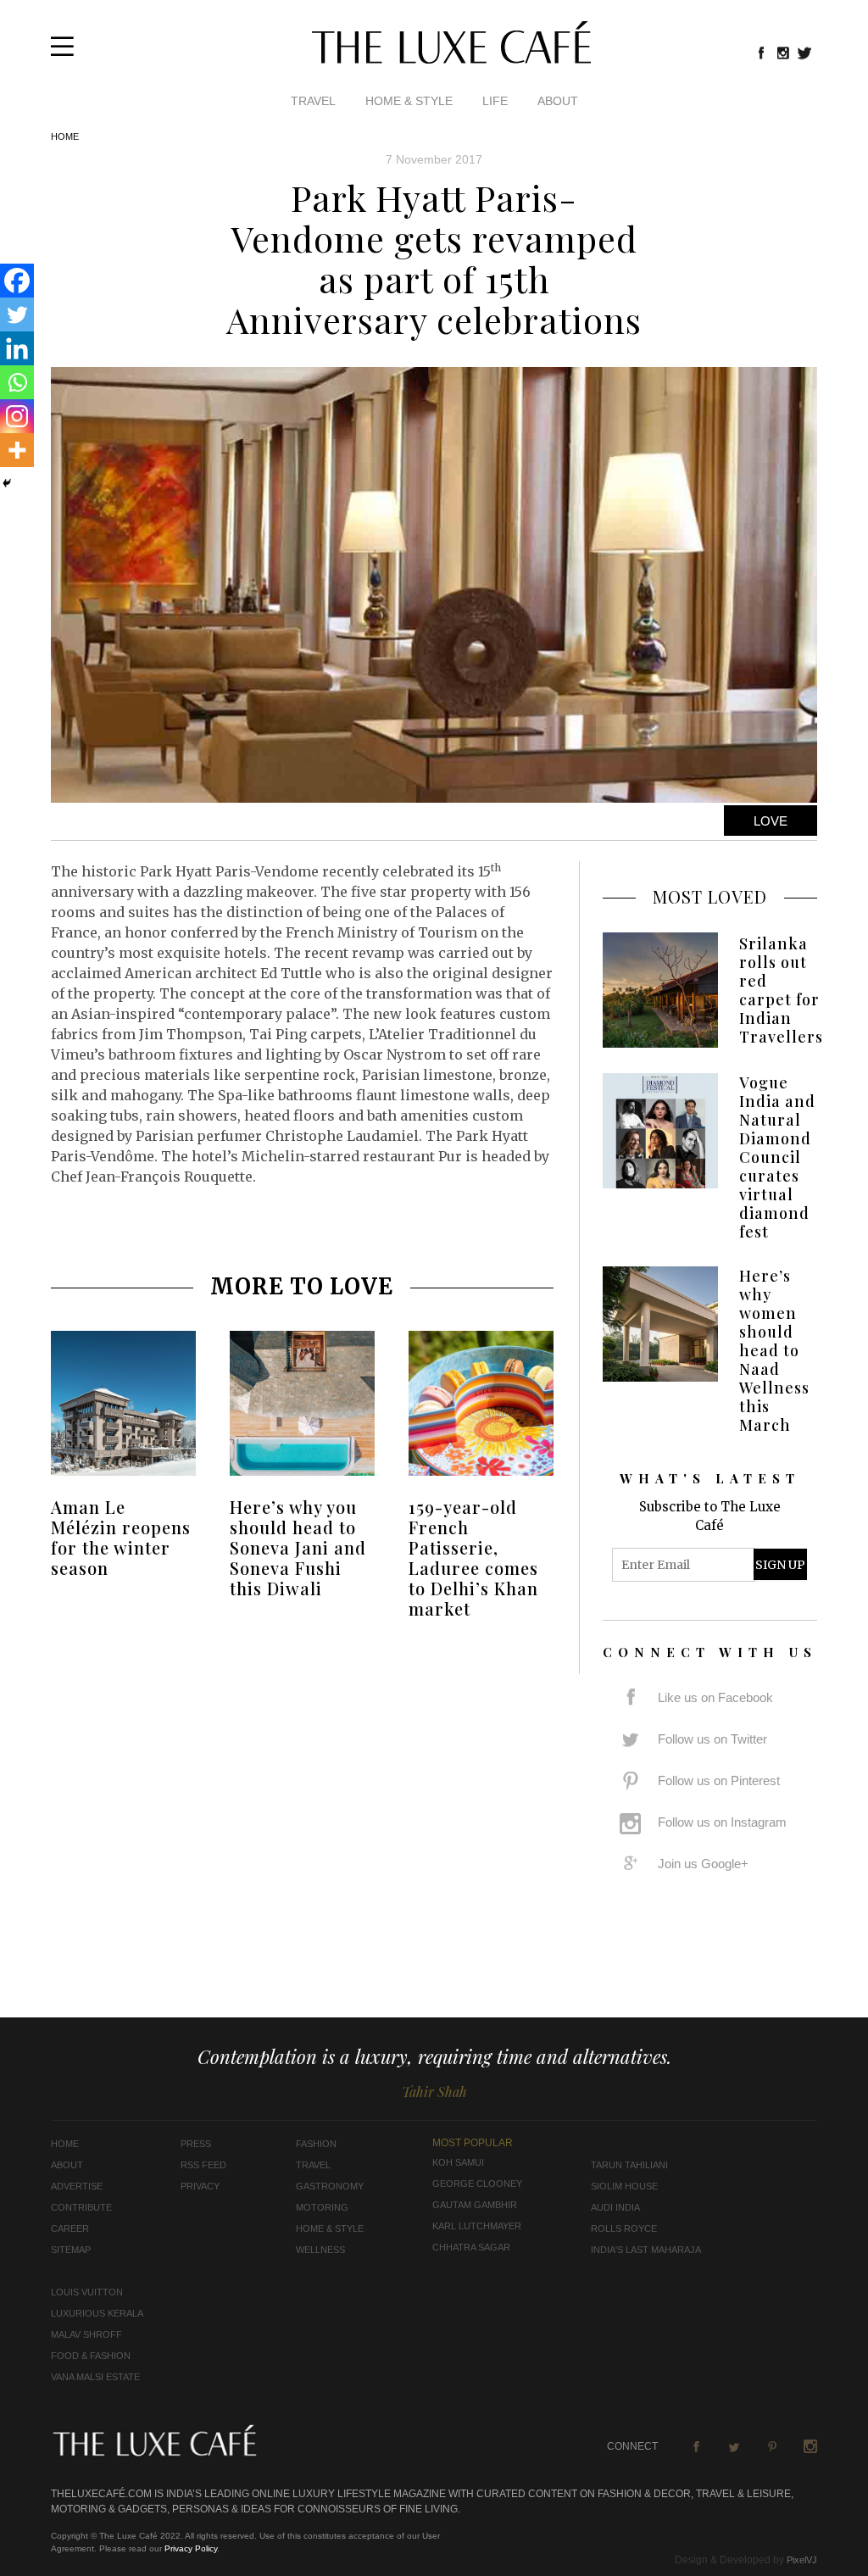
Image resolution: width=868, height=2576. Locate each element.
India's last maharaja (646, 2250)
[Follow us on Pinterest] (772, 2446)
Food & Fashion (91, 2356)
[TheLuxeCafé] (451, 58)
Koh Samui (458, 2162)
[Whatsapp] (17, 382)
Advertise (77, 2186)
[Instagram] (17, 416)
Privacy (200, 2186)
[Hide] (7, 483)
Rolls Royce (624, 2228)
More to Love (302, 1286)
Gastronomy (330, 2186)
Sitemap (71, 2250)
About (558, 101)
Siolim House (624, 2186)
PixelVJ (802, 2560)
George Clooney (477, 2184)
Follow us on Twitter (712, 1739)
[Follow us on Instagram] (783, 53)
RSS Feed (203, 2165)
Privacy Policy (191, 2548)
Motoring (322, 2207)
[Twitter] (17, 314)
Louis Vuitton (87, 2292)
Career (70, 2228)
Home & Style (409, 101)
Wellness (320, 2250)
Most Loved (710, 896)
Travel (313, 101)
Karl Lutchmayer (477, 2226)
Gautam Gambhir (475, 2205)
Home (65, 136)
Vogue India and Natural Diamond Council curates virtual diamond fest (777, 1157)
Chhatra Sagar (471, 2247)
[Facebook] (17, 281)
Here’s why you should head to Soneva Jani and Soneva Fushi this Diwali (298, 1547)
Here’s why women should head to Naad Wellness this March (774, 1350)
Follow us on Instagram (722, 1822)
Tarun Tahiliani (629, 2165)
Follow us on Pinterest (719, 1780)
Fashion (316, 2144)
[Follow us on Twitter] (805, 53)
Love (771, 821)
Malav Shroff (86, 2334)
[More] (17, 450)
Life (495, 101)
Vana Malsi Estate (95, 2377)
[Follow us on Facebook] (761, 53)
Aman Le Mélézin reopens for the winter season (121, 1537)
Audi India (615, 2207)
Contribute (81, 2207)
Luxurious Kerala (97, 2313)
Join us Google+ (703, 1864)
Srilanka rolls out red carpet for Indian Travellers (781, 990)
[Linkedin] (17, 348)
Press (196, 2144)
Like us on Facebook (715, 1697)
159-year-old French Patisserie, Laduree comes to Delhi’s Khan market (473, 1558)
